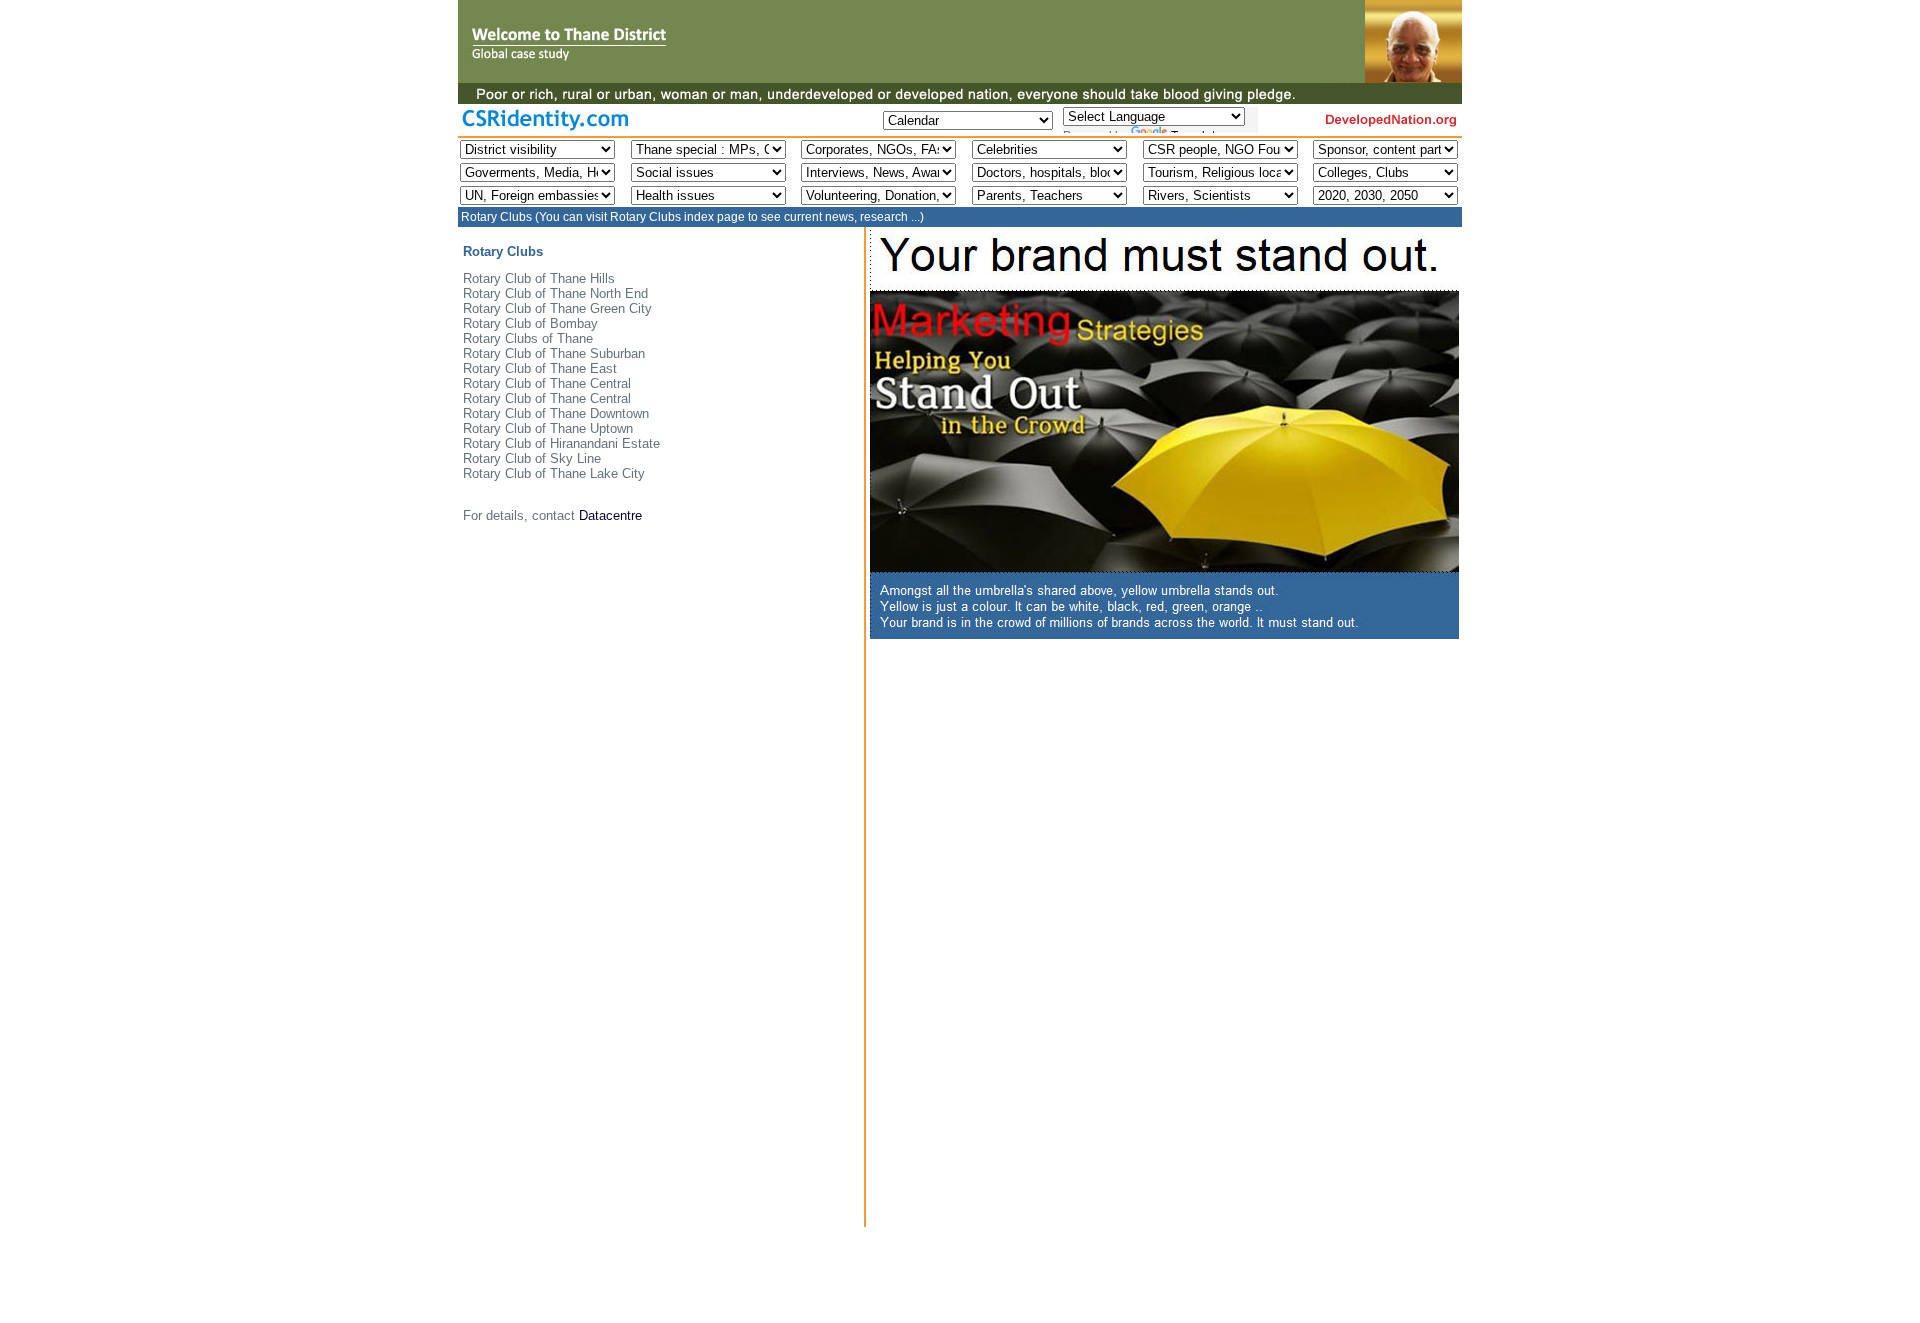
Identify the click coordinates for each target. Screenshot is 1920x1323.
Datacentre (610, 515)
